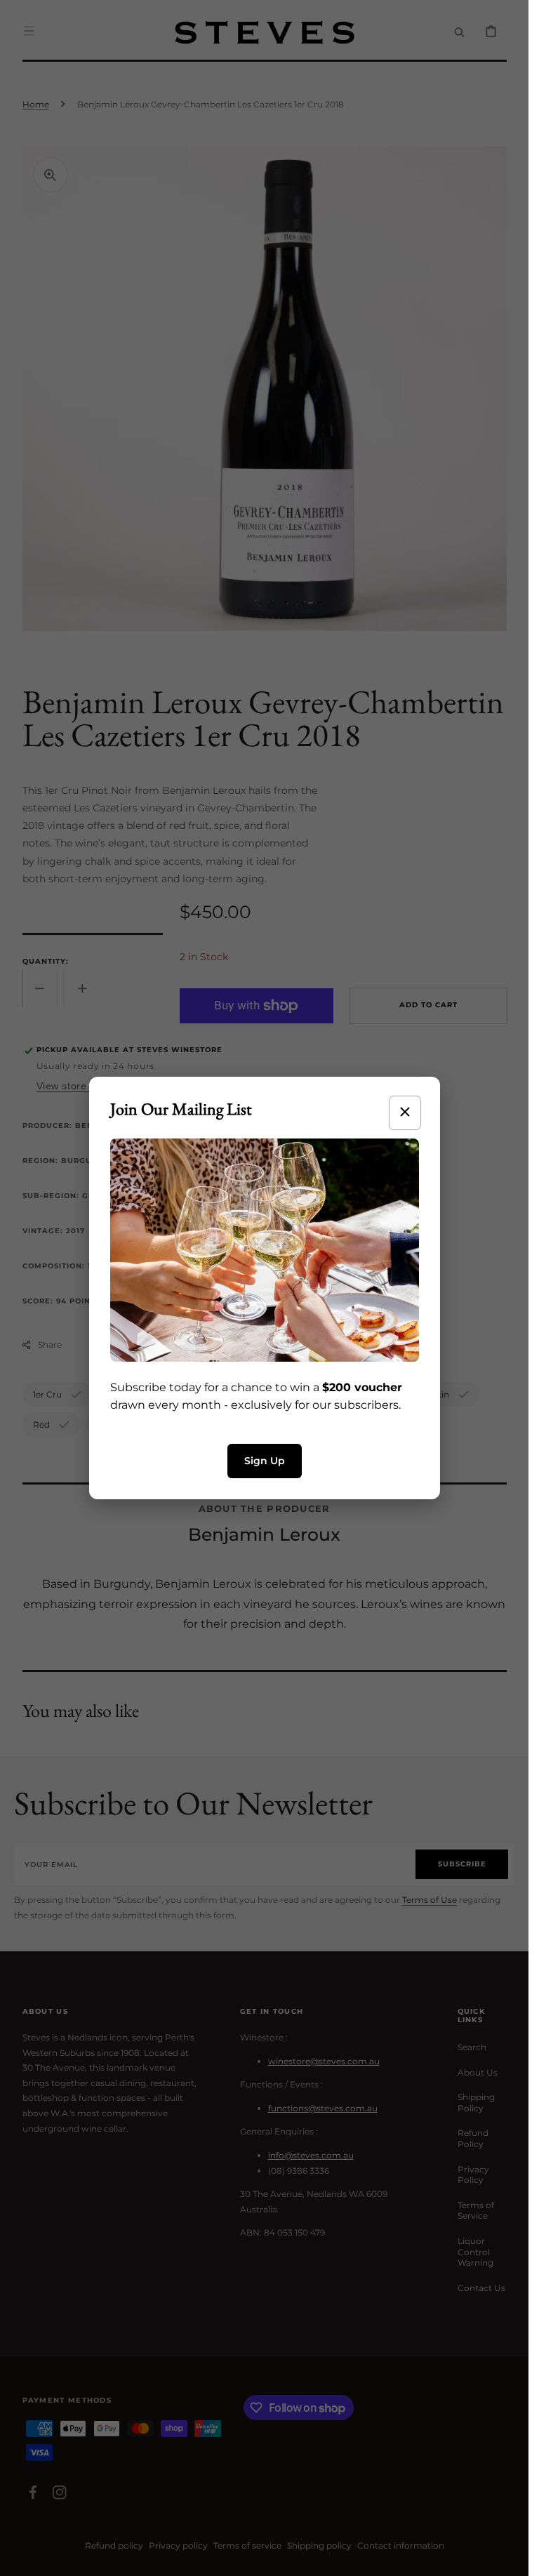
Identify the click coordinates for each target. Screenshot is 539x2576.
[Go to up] (510, 2558)
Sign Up (265, 1461)
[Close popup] (405, 1113)
